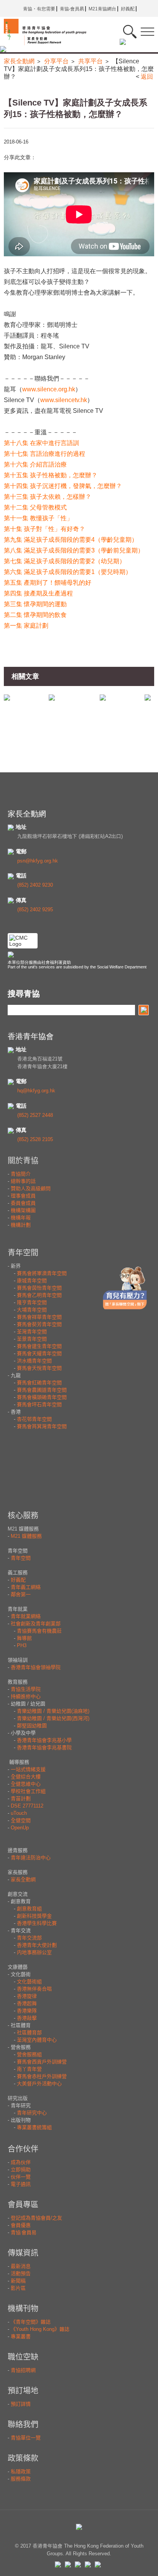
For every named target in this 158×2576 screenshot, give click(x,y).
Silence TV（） (49, 400)
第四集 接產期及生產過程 (38, 593)
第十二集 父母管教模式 (35, 507)
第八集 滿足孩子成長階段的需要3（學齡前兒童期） (74, 550)
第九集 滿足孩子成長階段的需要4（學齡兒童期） (71, 540)
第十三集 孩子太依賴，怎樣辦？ (48, 497)
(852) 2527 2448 (35, 1115)
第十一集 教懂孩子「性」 (38, 518)
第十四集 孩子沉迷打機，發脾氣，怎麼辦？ (63, 486)
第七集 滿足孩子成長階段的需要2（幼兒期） (65, 561)
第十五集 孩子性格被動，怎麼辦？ (51, 475)
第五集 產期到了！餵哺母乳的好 (48, 583)
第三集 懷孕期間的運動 (35, 604)
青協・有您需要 (39, 9)
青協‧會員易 (72, 9)
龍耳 (47, 346)
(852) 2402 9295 (35, 910)
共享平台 (91, 61)
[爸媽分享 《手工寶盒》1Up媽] (52, 697)
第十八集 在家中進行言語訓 (41, 443)
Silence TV (74, 346)
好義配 (128, 9)
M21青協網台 (102, 9)
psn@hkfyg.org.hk (38, 861)
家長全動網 (19, 61)
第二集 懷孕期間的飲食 (35, 615)
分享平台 (56, 61)
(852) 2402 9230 (35, 885)
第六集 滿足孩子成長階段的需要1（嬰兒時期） (68, 572)
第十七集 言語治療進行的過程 (44, 454)
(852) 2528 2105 (35, 1139)
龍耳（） (43, 389)
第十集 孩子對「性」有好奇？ (44, 529)
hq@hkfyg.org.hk (36, 1091)
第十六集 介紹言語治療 (35, 464)
